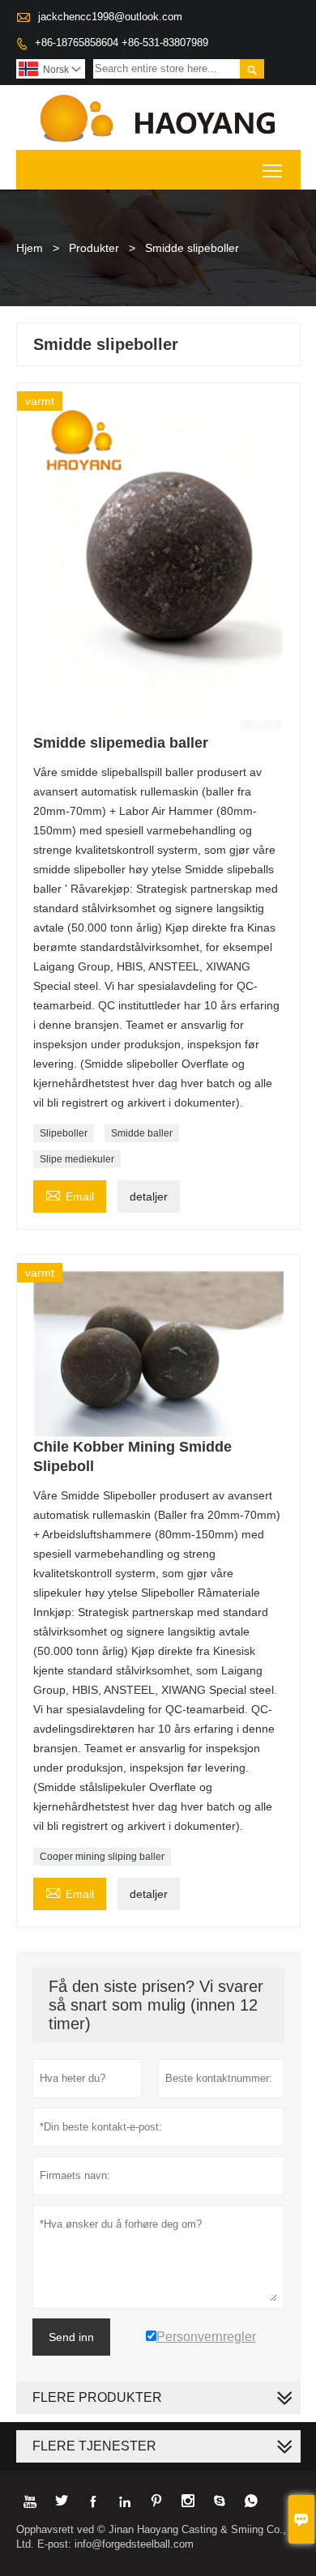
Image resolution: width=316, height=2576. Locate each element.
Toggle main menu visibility (273, 170)
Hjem (30, 248)
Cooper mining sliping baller (102, 1857)
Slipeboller (64, 1133)
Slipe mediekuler (77, 1159)
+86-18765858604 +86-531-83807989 (122, 43)
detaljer (149, 1196)
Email (70, 1194)
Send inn (71, 2337)
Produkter (94, 248)
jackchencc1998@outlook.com (110, 17)
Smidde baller (142, 1133)
